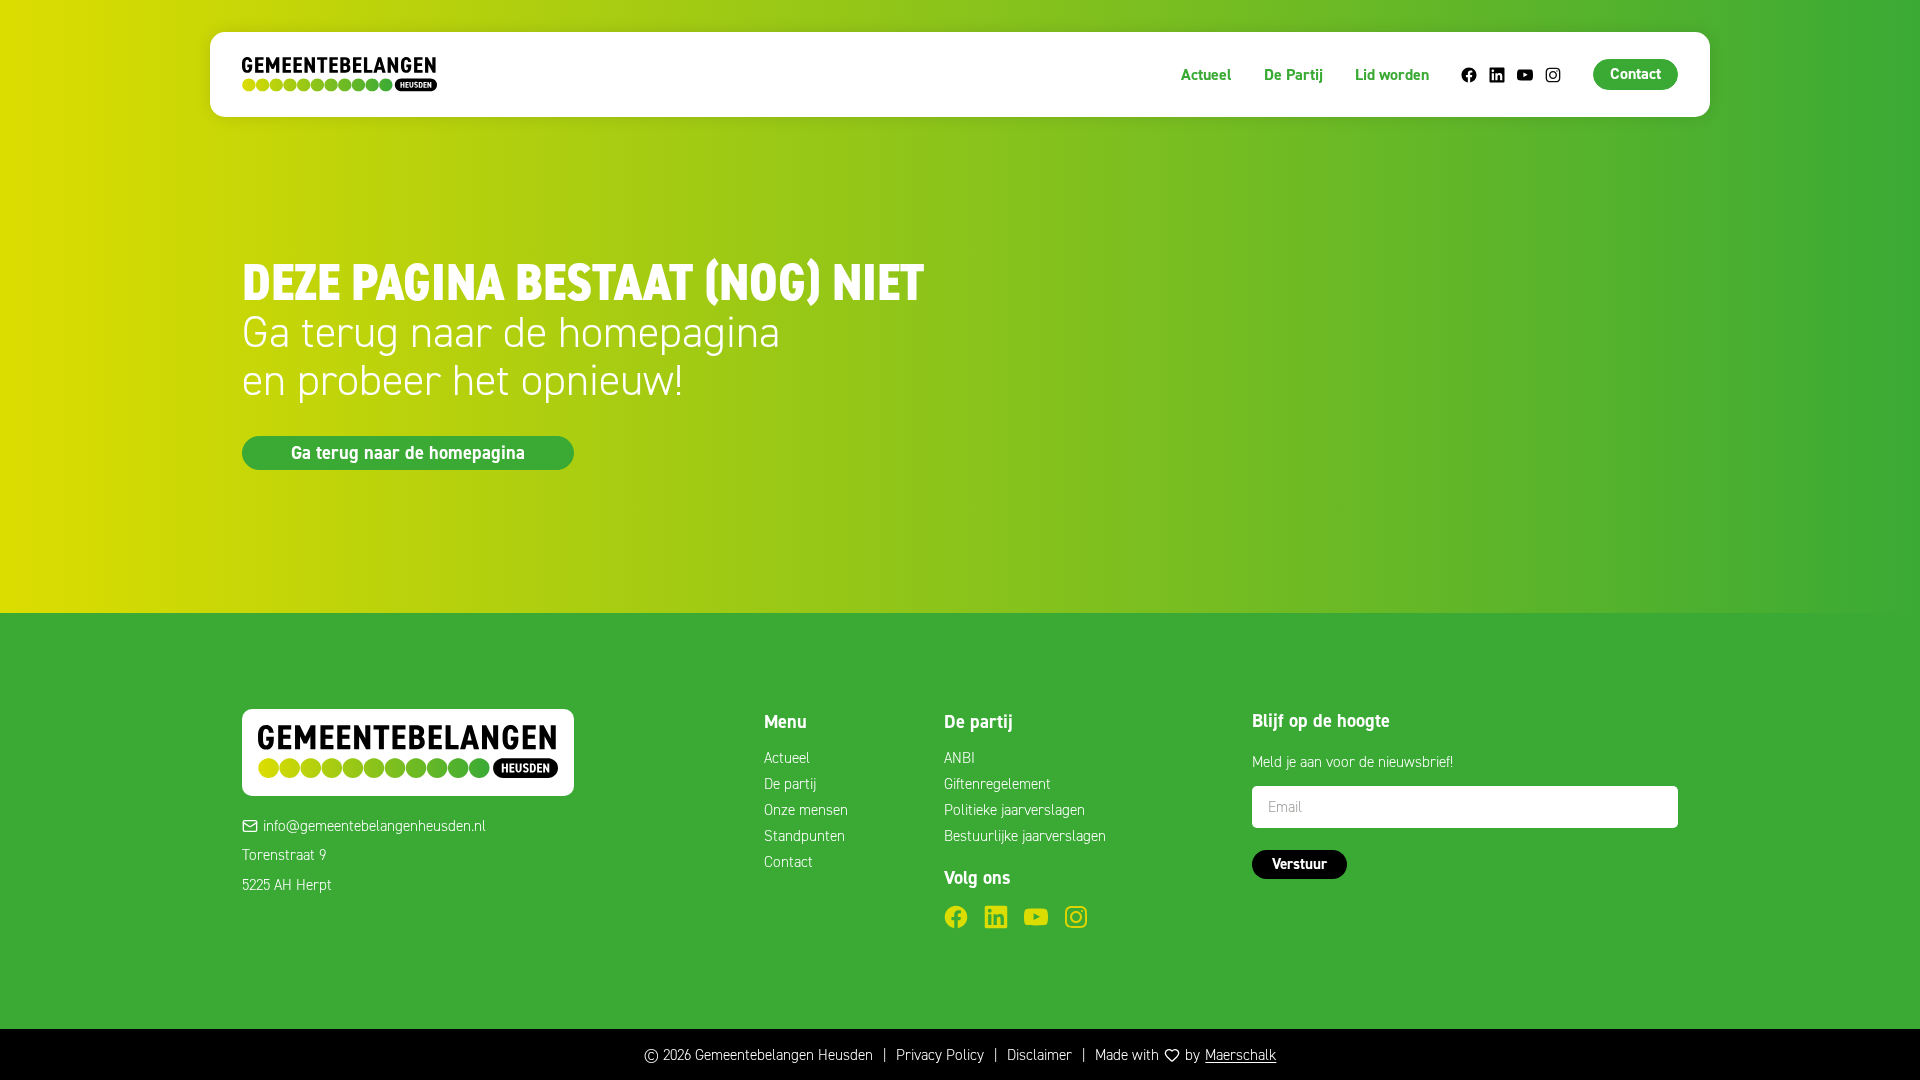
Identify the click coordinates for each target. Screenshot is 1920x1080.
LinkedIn (1497, 75)
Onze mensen (806, 810)
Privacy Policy (940, 1055)
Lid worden (1392, 74)
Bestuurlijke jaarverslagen (1025, 836)
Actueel (1206, 74)
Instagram (1553, 75)
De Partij (1293, 74)
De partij (790, 784)
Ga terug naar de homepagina (408, 452)
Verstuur (1299, 864)
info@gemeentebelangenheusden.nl (374, 826)
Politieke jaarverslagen (1014, 810)
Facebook (1469, 75)
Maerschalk (1240, 1055)
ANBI (959, 758)
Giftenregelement (997, 784)
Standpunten (804, 836)
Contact (1635, 73)
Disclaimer (1039, 1055)
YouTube (1525, 75)
